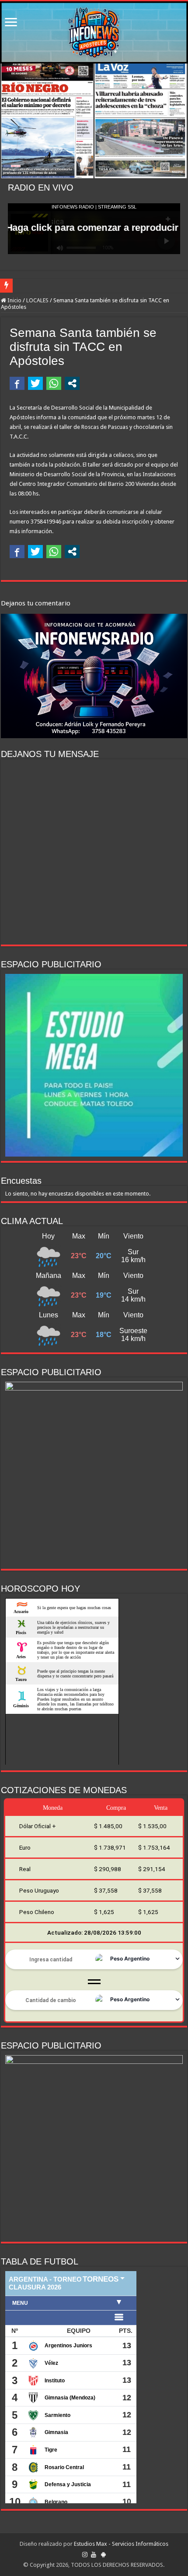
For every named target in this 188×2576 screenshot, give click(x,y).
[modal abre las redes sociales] (72, 383)
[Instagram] (85, 2555)
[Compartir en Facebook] (17, 383)
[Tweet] (35, 383)
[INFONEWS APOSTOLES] (94, 32)
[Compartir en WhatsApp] (54, 383)
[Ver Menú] (11, 23)
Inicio (14, 300)
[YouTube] (94, 2555)
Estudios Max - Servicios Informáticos (121, 2544)
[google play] (103, 2555)
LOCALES (37, 300)
